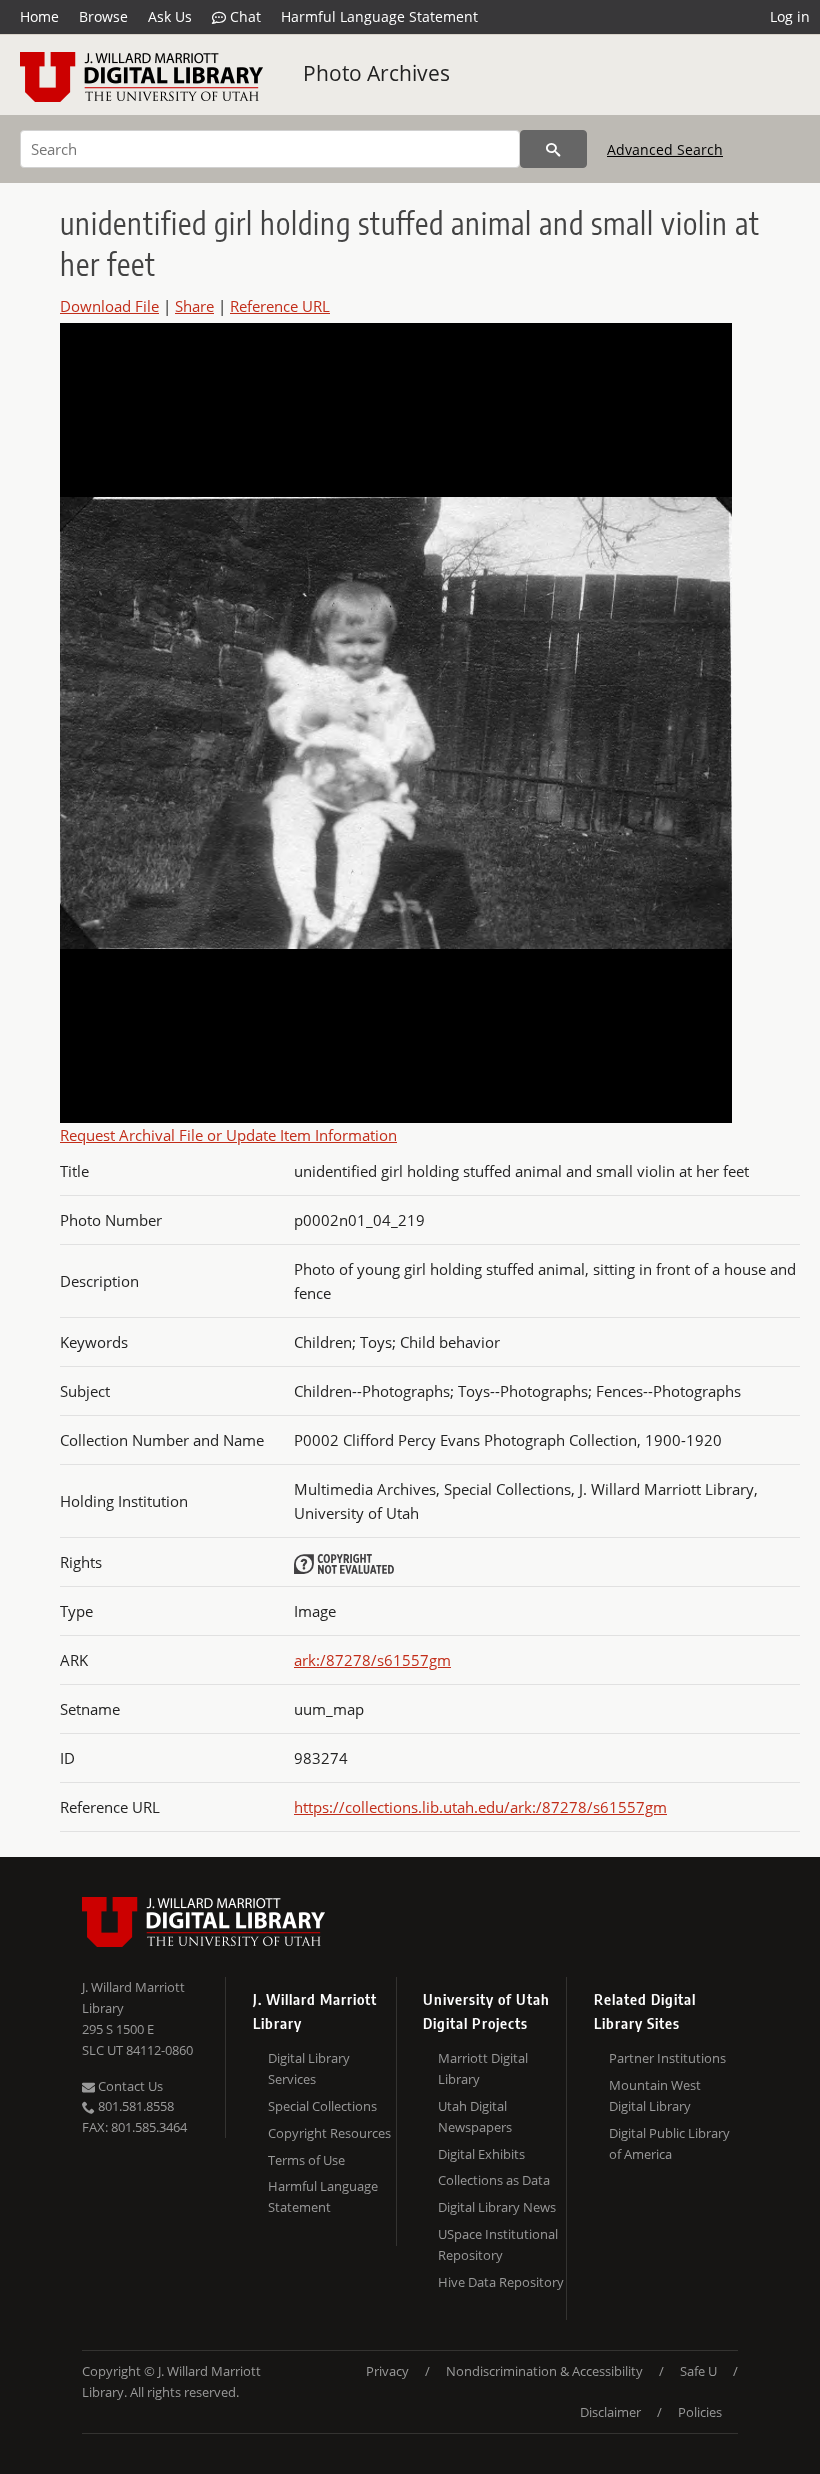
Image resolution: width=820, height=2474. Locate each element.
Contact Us (129, 2086)
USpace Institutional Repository (498, 2244)
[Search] (553, 149)
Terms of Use (306, 2160)
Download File (109, 306)
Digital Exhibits (481, 2154)
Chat (243, 16)
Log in (790, 16)
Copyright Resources (329, 2133)
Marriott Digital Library (483, 2068)
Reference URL (280, 306)
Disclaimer (610, 2412)
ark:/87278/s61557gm (372, 1660)
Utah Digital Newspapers (475, 2116)
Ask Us (170, 16)
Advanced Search (665, 149)
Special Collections (322, 2106)
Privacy (387, 2371)
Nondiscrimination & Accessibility (544, 2371)
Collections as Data (494, 2180)
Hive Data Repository (501, 2282)
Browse (103, 16)
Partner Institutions (667, 2058)
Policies (700, 2412)
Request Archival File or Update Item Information (228, 1135)
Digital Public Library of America (669, 2143)
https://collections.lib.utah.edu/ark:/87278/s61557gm (480, 1807)
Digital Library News (497, 2207)
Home (39, 16)
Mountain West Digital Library (655, 2095)
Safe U (698, 2371)
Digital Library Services (309, 2068)
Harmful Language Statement (379, 16)
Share (194, 306)
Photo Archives (376, 73)
